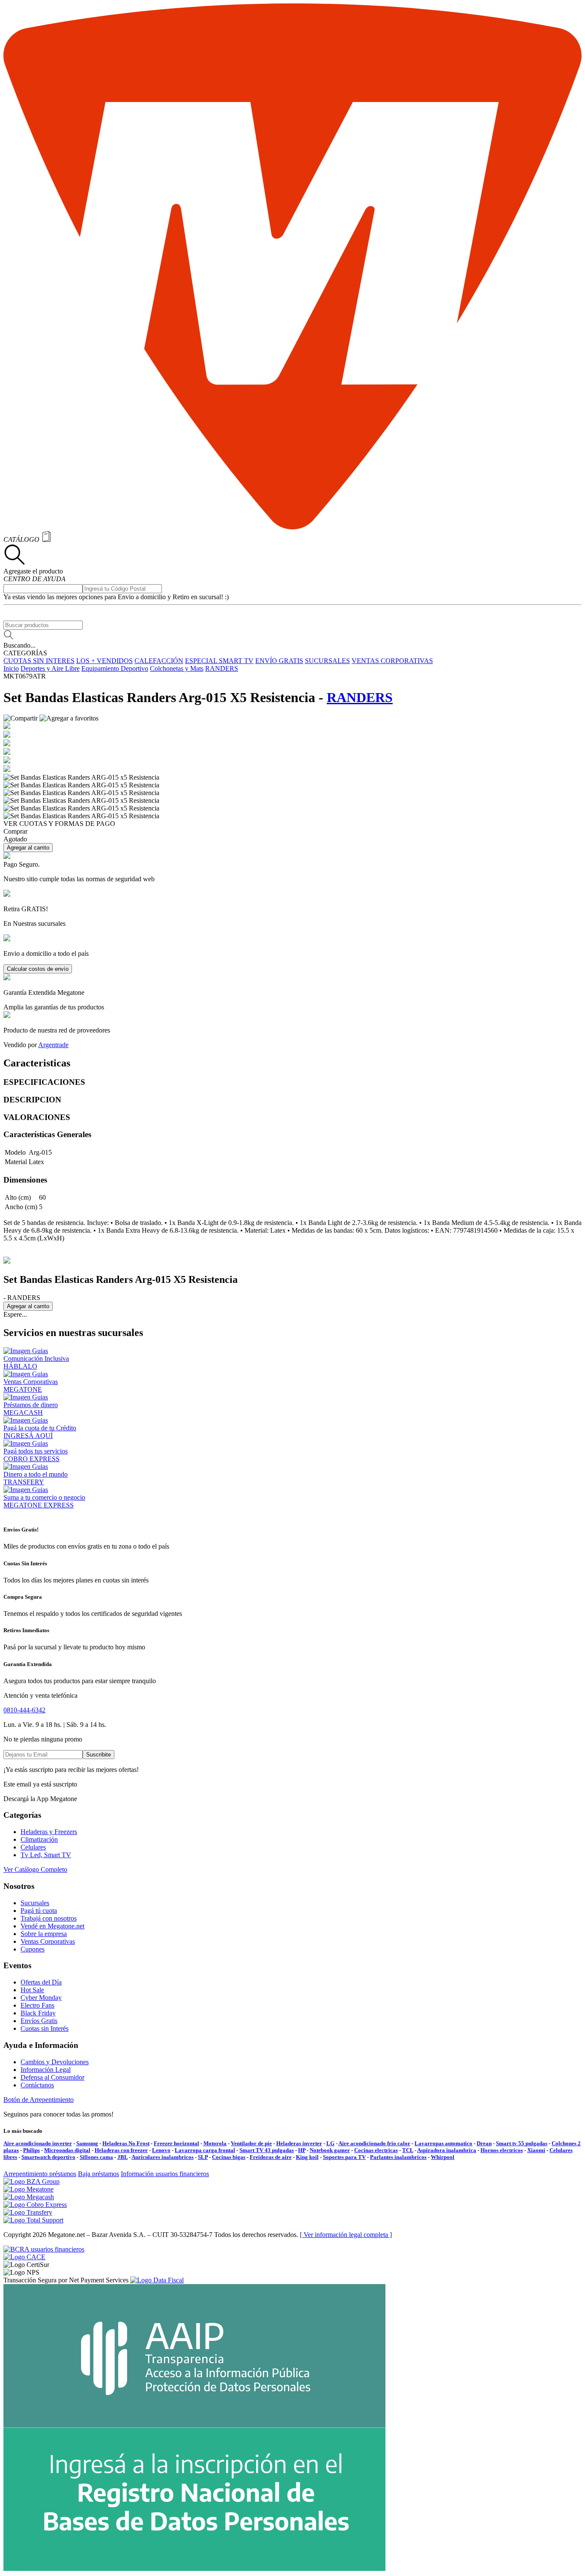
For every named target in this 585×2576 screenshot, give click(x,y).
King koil (307, 2157)
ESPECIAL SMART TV (219, 661)
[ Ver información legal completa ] (346, 2235)
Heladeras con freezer (121, 2150)
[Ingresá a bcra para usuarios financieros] (44, 2249)
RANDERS (222, 668)
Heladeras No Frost (126, 2143)
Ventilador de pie (251, 2143)
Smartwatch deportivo (48, 2157)
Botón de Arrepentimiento (39, 2100)
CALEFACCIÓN (159, 661)
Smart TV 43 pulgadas (267, 2150)
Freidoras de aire (271, 2157)
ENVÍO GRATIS (279, 661)
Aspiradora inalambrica (447, 2150)
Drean (484, 2143)
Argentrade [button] (53, 1045)
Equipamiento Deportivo (115, 668)
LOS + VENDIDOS (104, 661)
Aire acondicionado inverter (38, 2143)
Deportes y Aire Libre (50, 668)
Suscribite (98, 1755)
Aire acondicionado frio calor (374, 2143)
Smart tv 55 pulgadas (522, 2143)
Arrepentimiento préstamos (40, 2174)
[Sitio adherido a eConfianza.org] (24, 2257)
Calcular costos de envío (38, 969)
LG (330, 2143)
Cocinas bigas (229, 2157)
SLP (203, 2157)
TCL (408, 2150)
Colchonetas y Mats (177, 668)
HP (302, 2150)
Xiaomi (536, 2150)
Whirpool (443, 2157)
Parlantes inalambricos (398, 2157)
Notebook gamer (330, 2150)
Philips (31, 2150)
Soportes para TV (344, 2157)
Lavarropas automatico (443, 2143)
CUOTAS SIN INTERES (39, 661)
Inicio (11, 668)
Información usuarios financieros (165, 2174)
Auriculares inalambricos (163, 2157)
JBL (122, 2157)
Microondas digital (67, 2150)
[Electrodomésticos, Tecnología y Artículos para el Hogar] (292, 527)
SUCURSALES (327, 661)
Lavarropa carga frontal (205, 2150)
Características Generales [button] (47, 1134)
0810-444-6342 (24, 1710)
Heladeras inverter (299, 2143)
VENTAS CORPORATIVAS (392, 661)
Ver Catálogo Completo (35, 1869)
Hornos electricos (502, 2150)
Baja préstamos (98, 2174)
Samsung (87, 2143)
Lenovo (161, 2150)
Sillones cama (96, 2157)
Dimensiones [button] (25, 1180)
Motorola (215, 2143)
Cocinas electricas (376, 2150)
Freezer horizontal (176, 2143)
